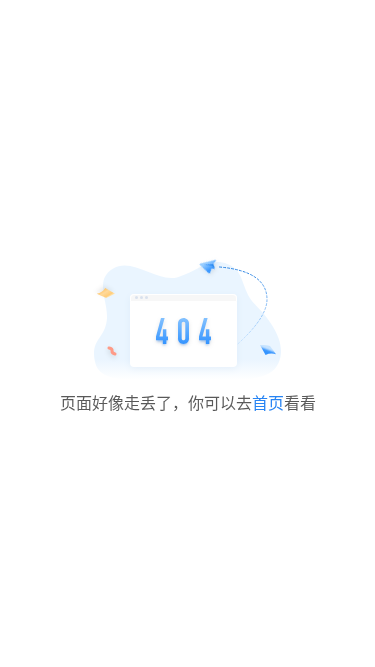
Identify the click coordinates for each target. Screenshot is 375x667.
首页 (268, 403)
